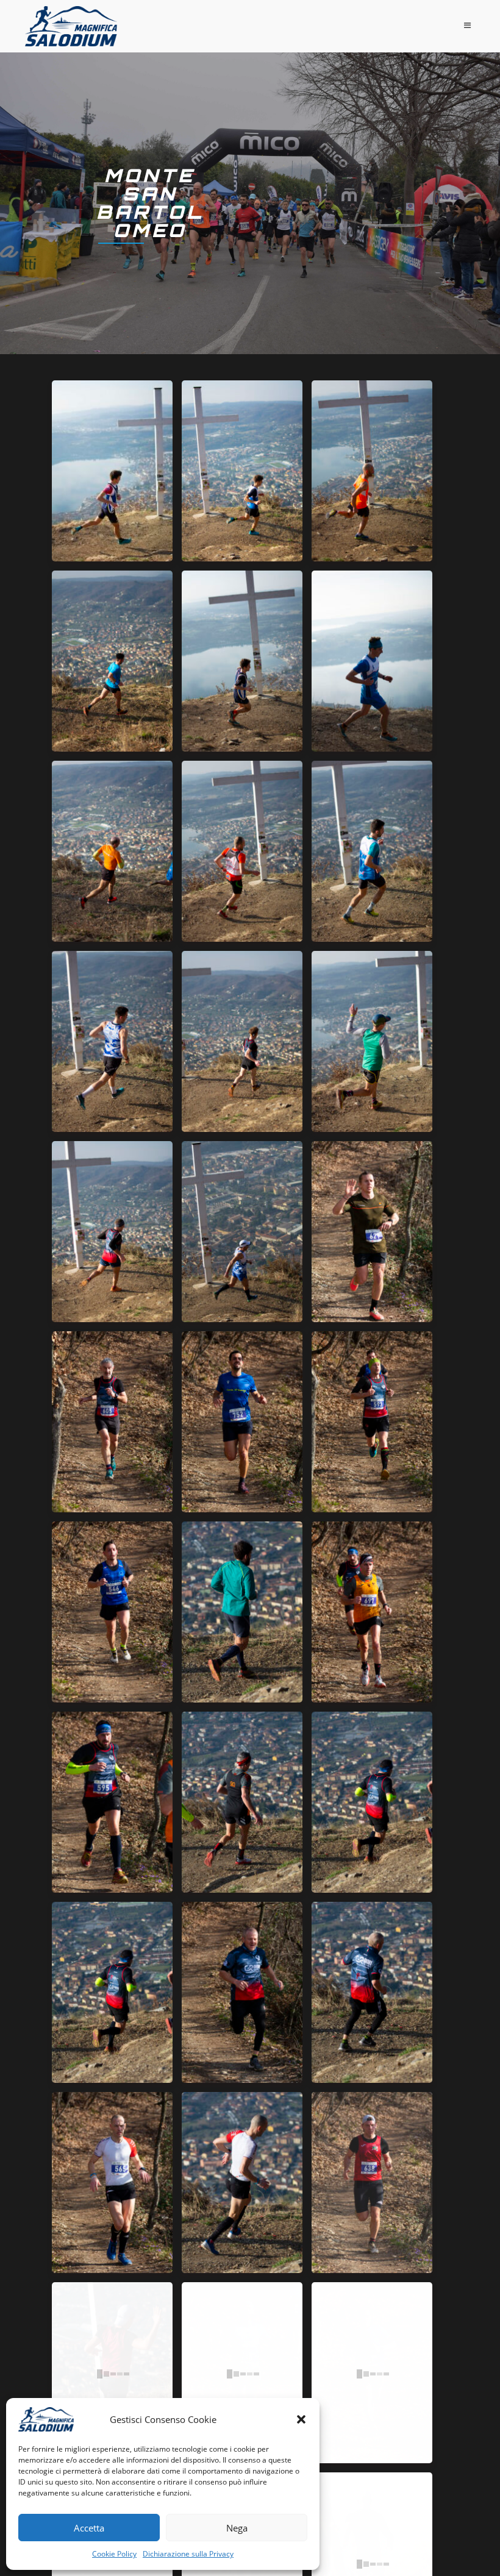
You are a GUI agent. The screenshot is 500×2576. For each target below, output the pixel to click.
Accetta (89, 2528)
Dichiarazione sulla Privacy (188, 2554)
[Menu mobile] (470, 25)
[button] (301, 2419)
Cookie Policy (114, 2554)
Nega (237, 2528)
